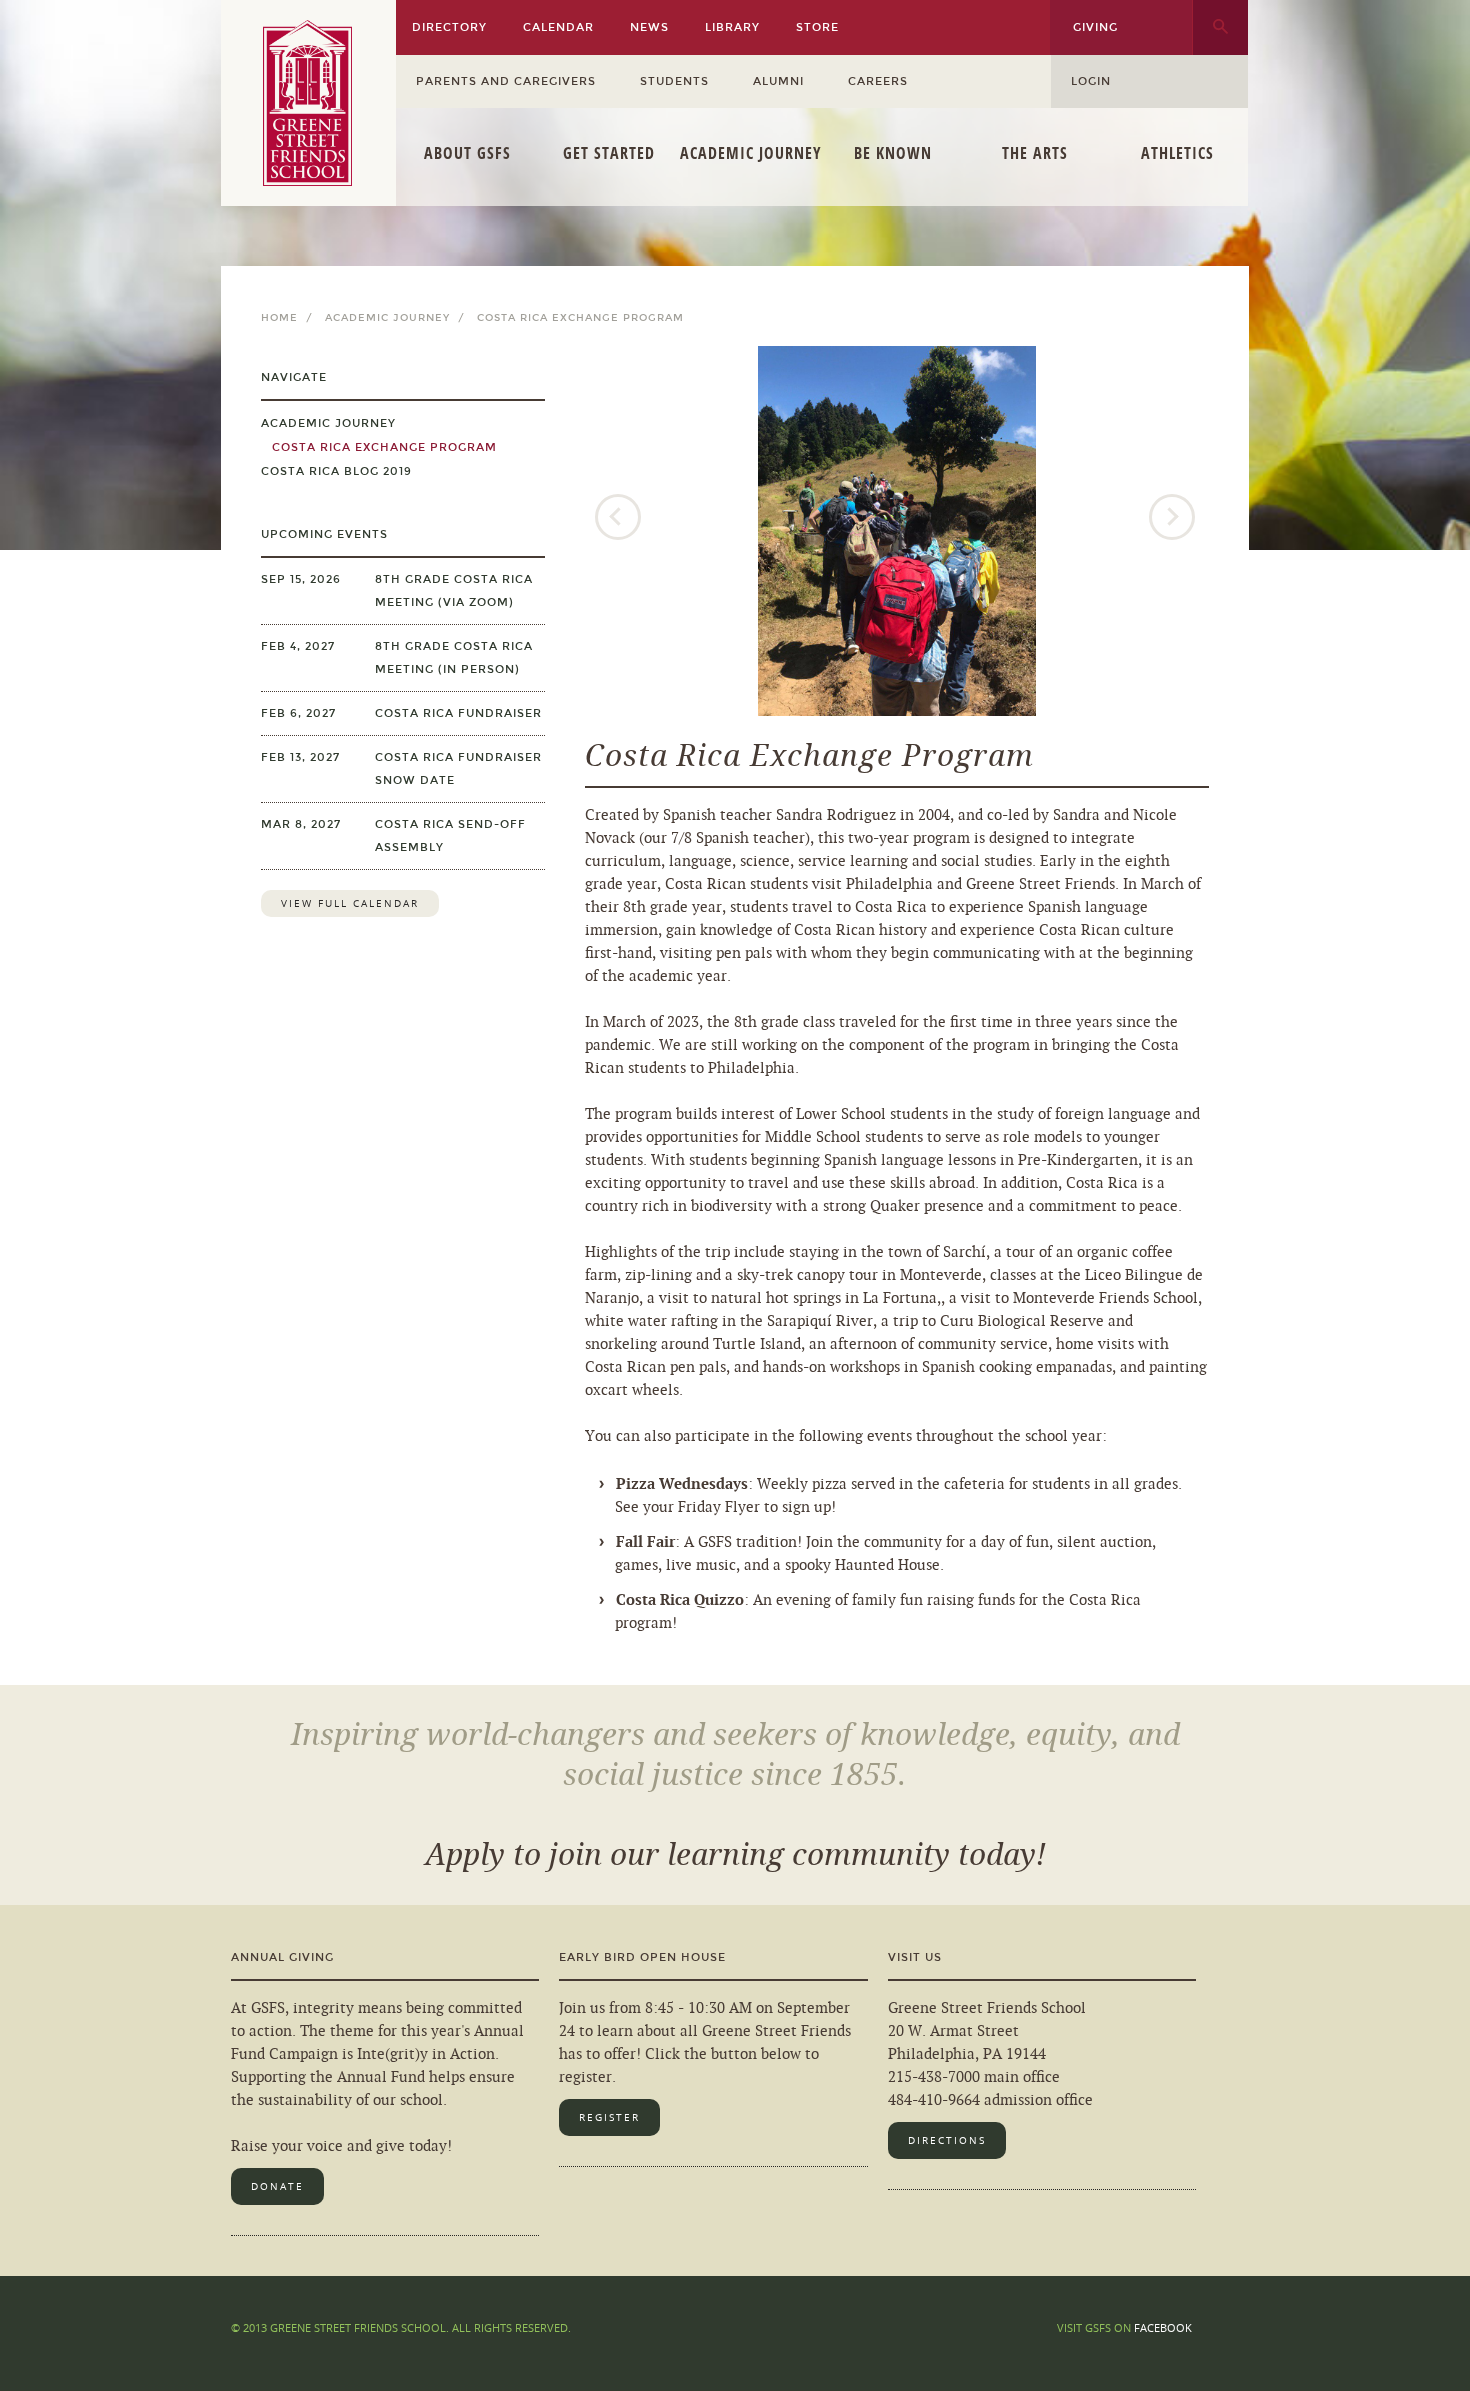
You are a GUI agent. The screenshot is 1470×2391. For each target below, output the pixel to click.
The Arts (1035, 153)
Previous (620, 519)
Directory (449, 27)
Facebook (1163, 2327)
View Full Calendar (350, 903)
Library (732, 27)
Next (1174, 519)
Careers (878, 81)
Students (674, 81)
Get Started (609, 153)
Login (1091, 81)
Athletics (1177, 153)
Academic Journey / (399, 318)
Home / (291, 318)
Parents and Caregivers (506, 81)
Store (817, 27)
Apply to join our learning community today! (735, 1855)
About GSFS (467, 153)
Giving (1095, 27)
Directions (947, 2140)
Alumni (778, 81)
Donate (277, 2186)
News (649, 27)
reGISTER (609, 2117)
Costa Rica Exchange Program (379, 447)
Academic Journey (751, 153)
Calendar (558, 27)
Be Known (893, 153)
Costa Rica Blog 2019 (336, 471)
